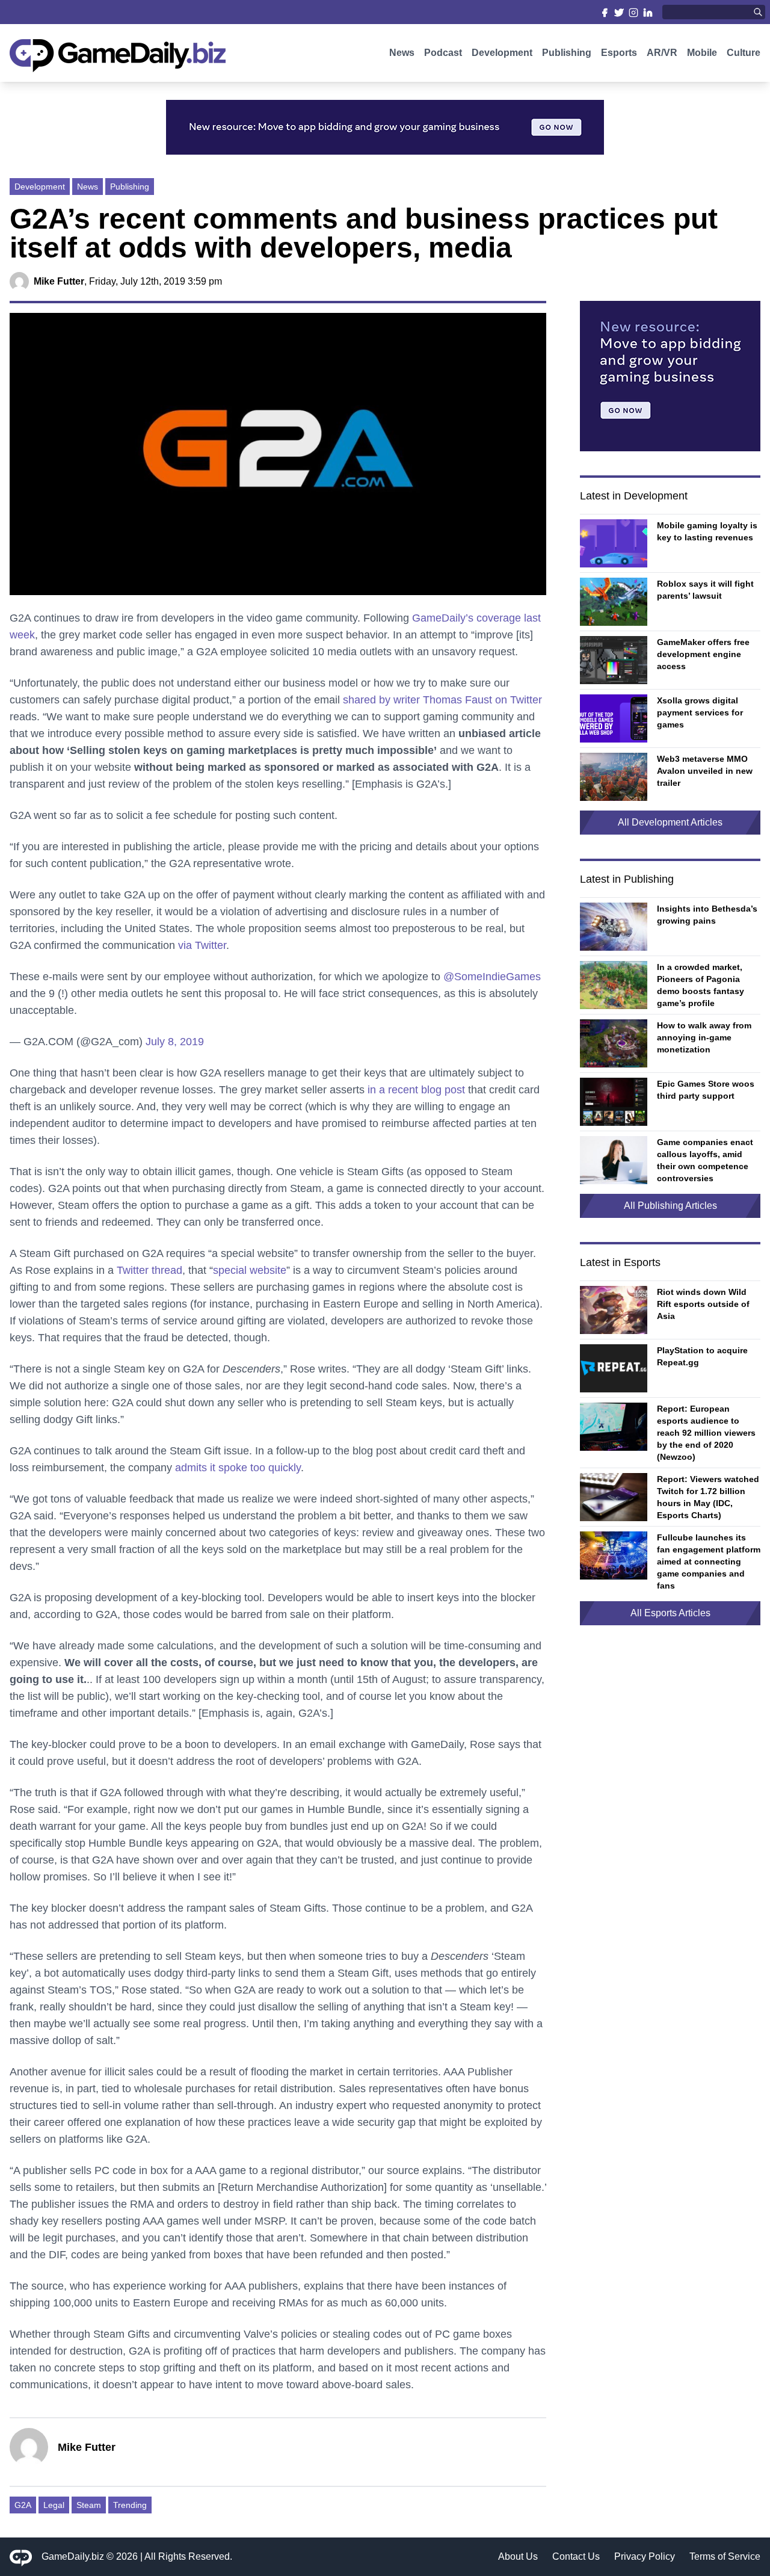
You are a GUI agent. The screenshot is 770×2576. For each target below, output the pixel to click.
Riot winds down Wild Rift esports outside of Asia (703, 1304)
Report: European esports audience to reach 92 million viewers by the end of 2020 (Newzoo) (706, 1433)
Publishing (567, 53)
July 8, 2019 (175, 1042)
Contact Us (576, 2556)
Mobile (702, 53)
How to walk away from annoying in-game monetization (704, 1037)
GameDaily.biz (73, 2556)
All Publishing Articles (670, 1206)
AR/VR (662, 53)
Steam (89, 2505)
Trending (130, 2505)
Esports (619, 53)
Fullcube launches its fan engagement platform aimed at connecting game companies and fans (709, 1561)
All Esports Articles (670, 1613)
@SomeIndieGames (492, 977)
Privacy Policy (645, 2556)
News (402, 53)
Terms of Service (725, 2556)
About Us (518, 2556)
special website (250, 1270)
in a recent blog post (416, 1090)
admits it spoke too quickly (238, 1468)
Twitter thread (149, 1270)
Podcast (443, 53)
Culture (744, 53)
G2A (23, 2505)
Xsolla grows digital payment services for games (700, 712)
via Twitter (202, 945)
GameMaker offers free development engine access (703, 654)
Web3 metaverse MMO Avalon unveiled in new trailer (705, 771)
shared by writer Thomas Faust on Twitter (442, 700)
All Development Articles (670, 822)
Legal (54, 2505)
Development (502, 53)
